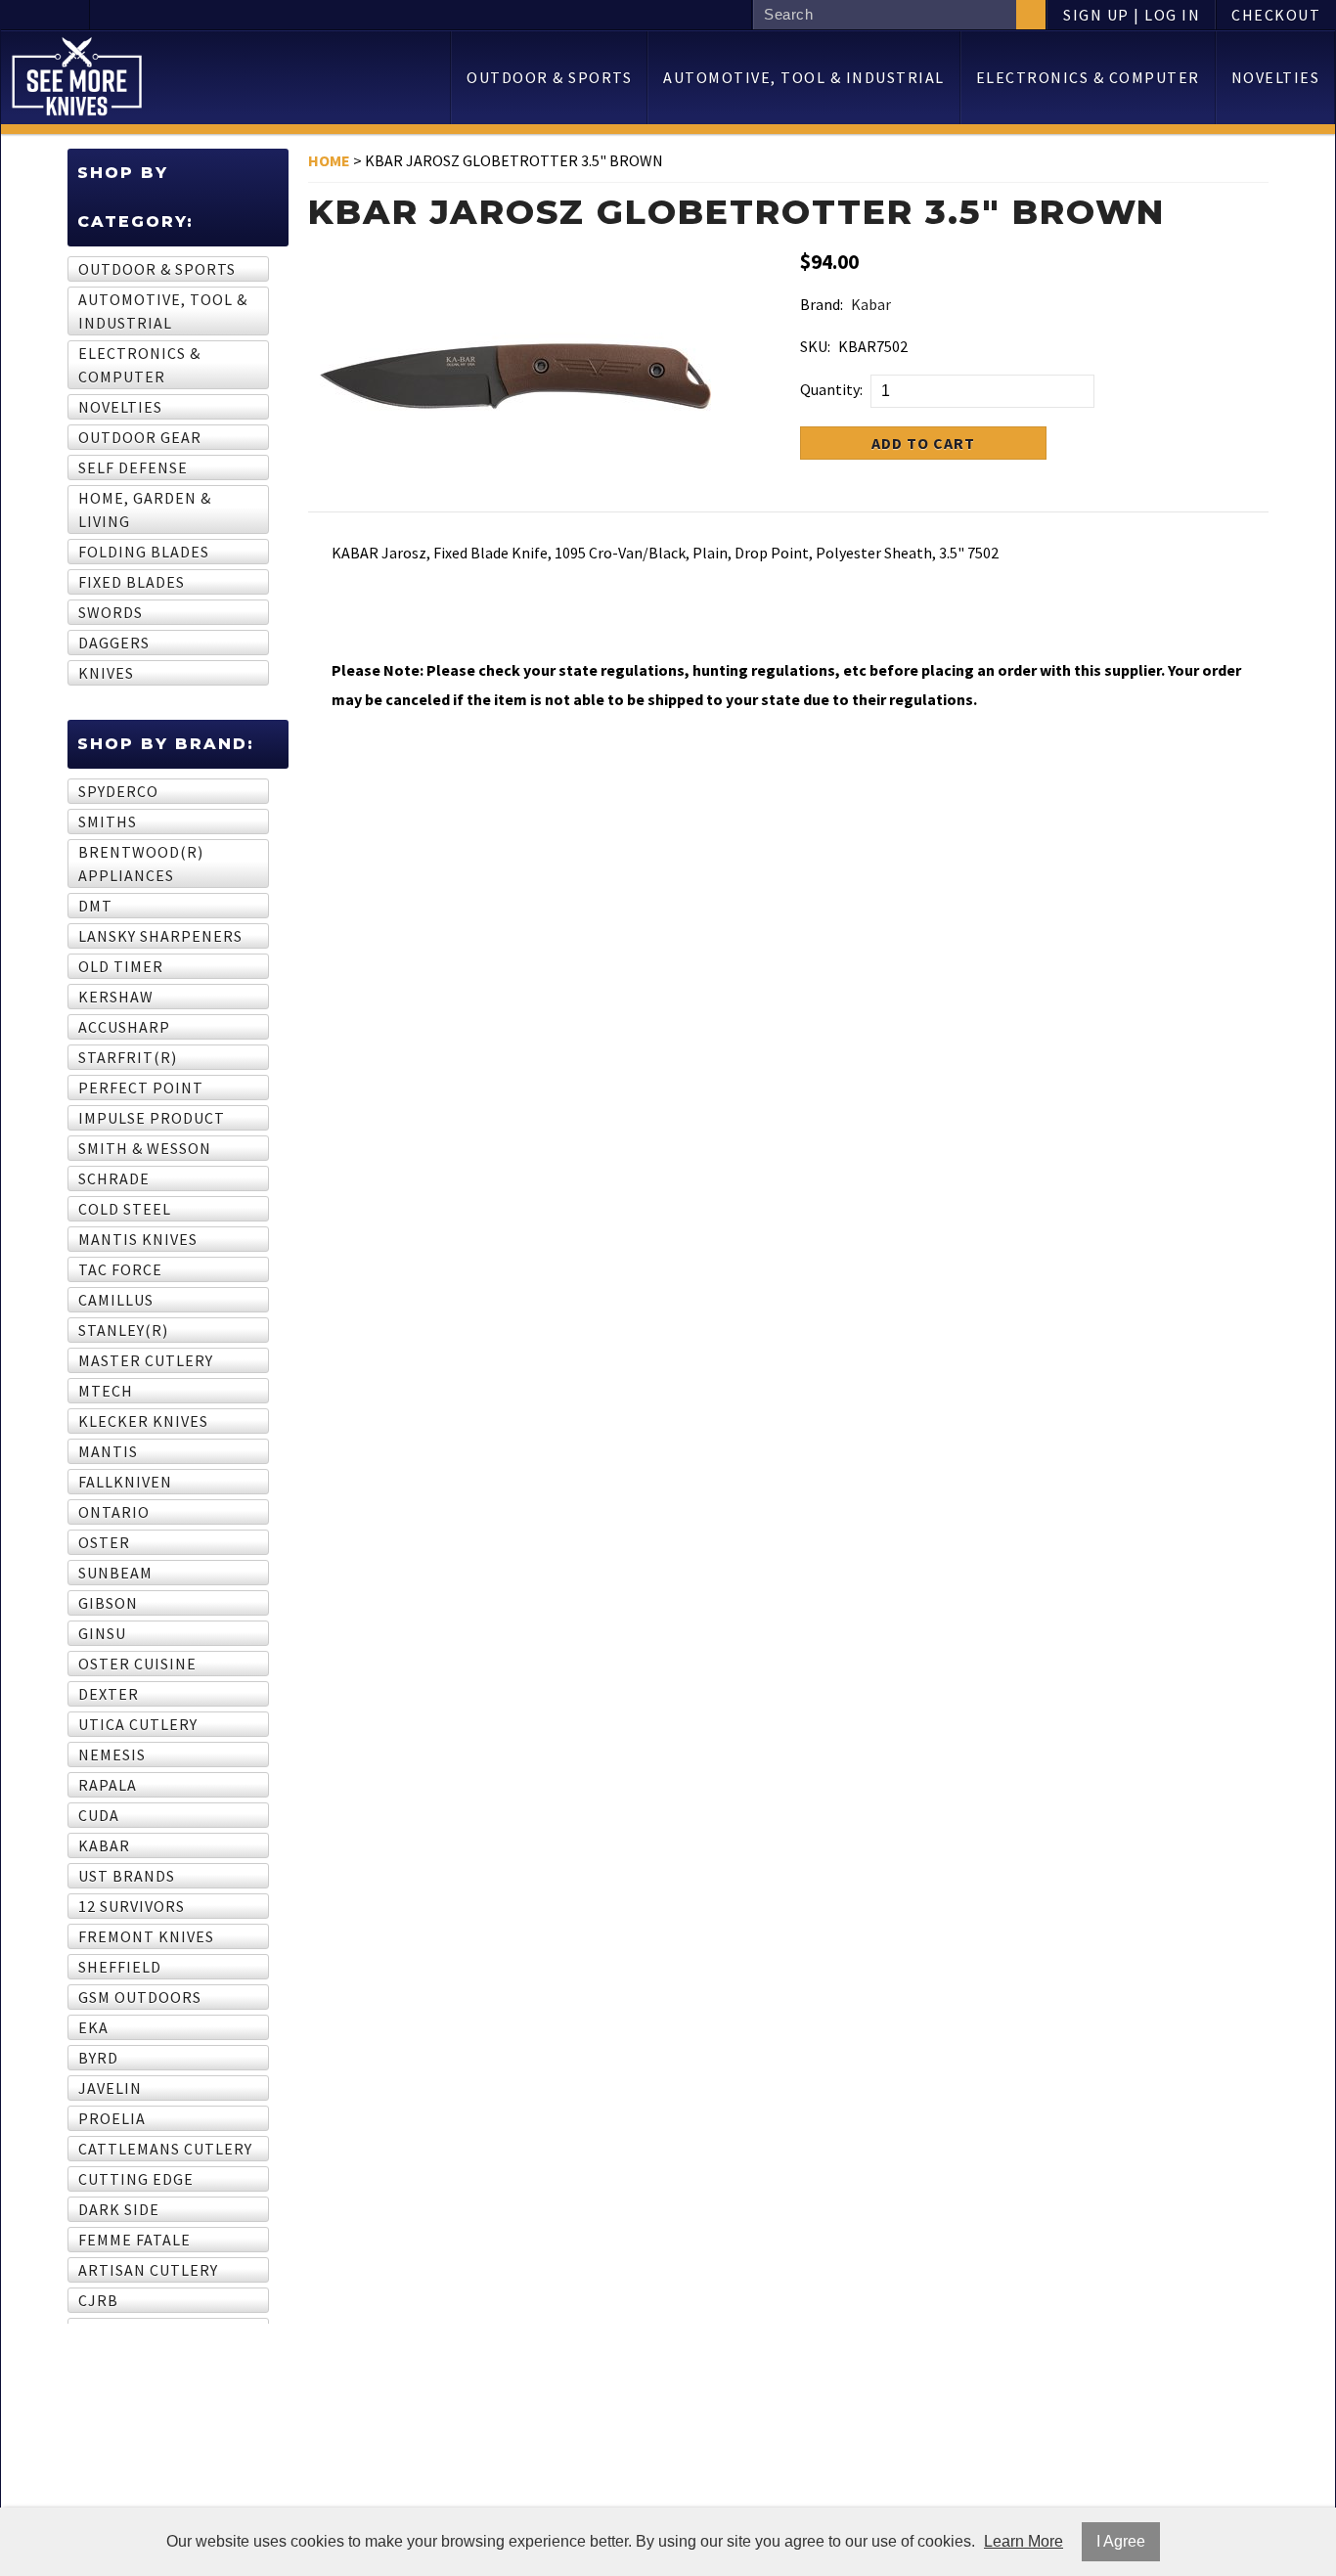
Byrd (98, 2058)
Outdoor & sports (549, 77)
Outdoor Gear (140, 437)
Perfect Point (141, 1088)
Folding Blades (144, 552)
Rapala (108, 1785)
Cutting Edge (136, 2179)
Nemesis (112, 1754)
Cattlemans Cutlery (165, 2149)
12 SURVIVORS (132, 1906)
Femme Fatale (134, 2240)
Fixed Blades (132, 582)
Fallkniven (125, 1482)
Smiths (108, 822)
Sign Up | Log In (1132, 15)
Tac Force (120, 1269)
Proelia (112, 2118)
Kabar (104, 1845)
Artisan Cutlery (148, 2270)
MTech (106, 1391)
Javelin (110, 2088)
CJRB (98, 2300)
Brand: (822, 304)
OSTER (104, 1542)
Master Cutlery (146, 1360)
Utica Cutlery (138, 1724)
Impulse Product (152, 1118)
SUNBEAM (115, 1573)
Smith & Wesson (145, 1148)
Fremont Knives (146, 1936)
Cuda (99, 1815)
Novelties (1276, 77)
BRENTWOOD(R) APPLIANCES (141, 864)
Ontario (114, 1512)
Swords (111, 612)
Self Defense (133, 467)
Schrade (114, 1178)
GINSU (102, 1633)
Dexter (109, 1694)
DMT (95, 906)
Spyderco (118, 791)
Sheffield (120, 1967)
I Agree (1121, 2541)
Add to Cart (923, 443)
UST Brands (127, 1876)
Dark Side (119, 2209)
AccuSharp (124, 1027)
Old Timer (121, 966)
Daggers (114, 643)
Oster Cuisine (137, 1664)
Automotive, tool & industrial (804, 77)
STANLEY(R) (123, 1330)
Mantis (108, 1451)
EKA (93, 2027)
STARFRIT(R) (128, 1057)
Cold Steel (125, 1209)
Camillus (116, 1300)
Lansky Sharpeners (160, 936)
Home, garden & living (145, 510)
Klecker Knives (143, 1421)
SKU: (815, 346)
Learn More (1024, 2541)
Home (329, 160)
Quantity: (831, 389)
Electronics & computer (1088, 77)
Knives (106, 673)
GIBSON (108, 1603)
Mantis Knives (138, 1239)
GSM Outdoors (140, 1997)
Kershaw (116, 997)
